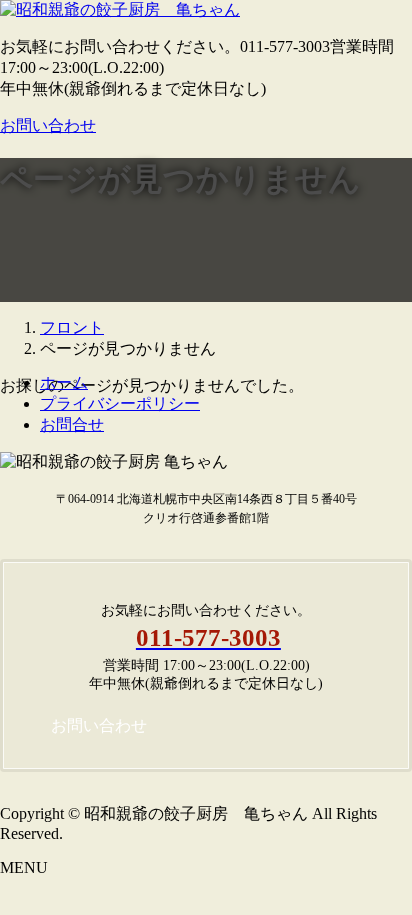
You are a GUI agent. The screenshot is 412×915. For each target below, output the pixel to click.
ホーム (64, 382)
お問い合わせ (48, 125)
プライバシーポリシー (120, 403)
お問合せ (72, 424)
